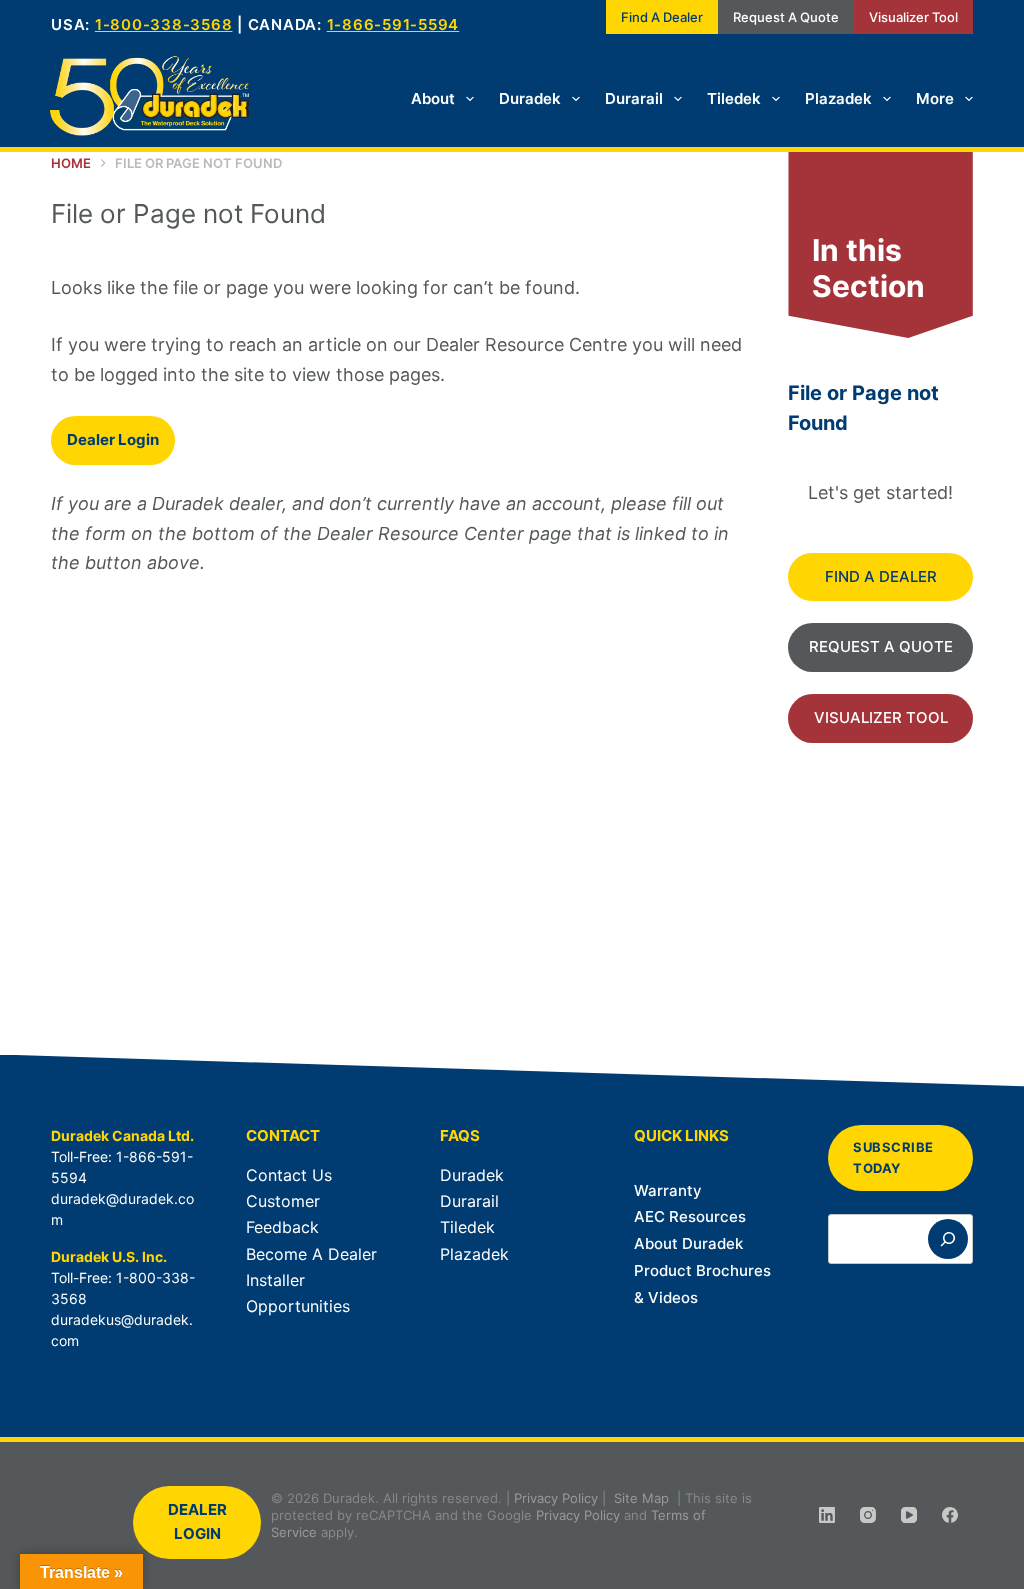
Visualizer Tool (913, 17)
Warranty (668, 1190)
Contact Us (289, 1175)
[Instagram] (868, 1515)
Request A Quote (786, 17)
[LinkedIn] (827, 1515)
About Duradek (688, 1243)
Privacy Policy (556, 1498)
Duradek (530, 98)
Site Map (641, 1498)
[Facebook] (950, 1515)
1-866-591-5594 (393, 24)
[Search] (948, 1239)
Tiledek (734, 98)
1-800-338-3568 (164, 24)
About (433, 98)
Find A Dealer (662, 17)
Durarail (634, 98)
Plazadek (838, 98)
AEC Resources (690, 1216)
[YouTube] (909, 1515)
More (935, 98)
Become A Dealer (311, 1254)
